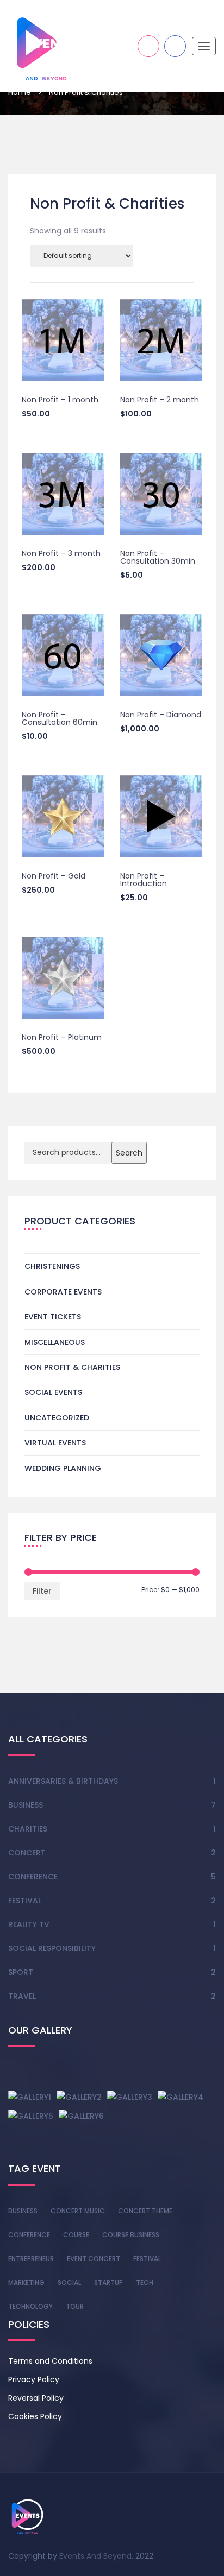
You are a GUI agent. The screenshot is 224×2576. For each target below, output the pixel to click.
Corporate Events (63, 1292)
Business (26, 1805)
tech (145, 2283)
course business (131, 2235)
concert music (78, 2211)
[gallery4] (181, 2097)
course (76, 2235)
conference (29, 2235)
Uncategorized (57, 1418)
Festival (25, 1901)
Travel (22, 1996)
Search (129, 1153)
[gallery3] (130, 2097)
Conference (33, 1877)
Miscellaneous (55, 1342)
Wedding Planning (63, 1468)
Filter (42, 1591)
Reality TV (29, 1924)
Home (20, 92)
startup (108, 2283)
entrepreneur (31, 2259)
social (69, 2283)
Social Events (53, 1392)
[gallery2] (79, 2097)
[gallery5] (31, 2116)
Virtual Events (55, 1443)
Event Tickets (53, 1317)
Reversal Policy (36, 2398)
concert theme (145, 2211)
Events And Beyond (95, 2556)
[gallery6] (81, 2116)
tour (75, 2306)
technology (30, 2306)
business (23, 2211)
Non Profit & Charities (72, 1367)
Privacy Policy (34, 2379)
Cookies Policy (35, 2416)
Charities (28, 1829)
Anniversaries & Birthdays (63, 1781)
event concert (94, 2259)
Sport (21, 1972)
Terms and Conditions (50, 2361)
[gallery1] (30, 2097)
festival (147, 2259)
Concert (27, 1853)
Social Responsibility (52, 1948)
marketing (26, 2283)
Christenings (52, 1266)
